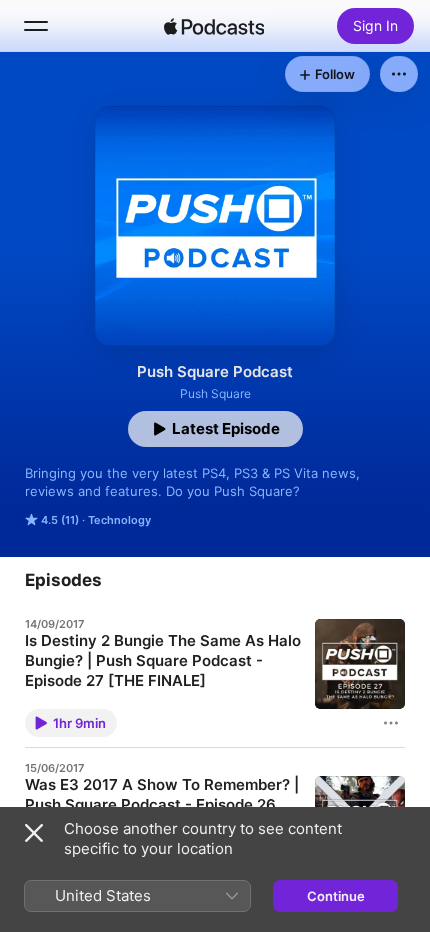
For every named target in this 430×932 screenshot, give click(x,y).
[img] (214, 26)
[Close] (34, 833)
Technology (119, 520)
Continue (336, 896)
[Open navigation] (36, 26)
